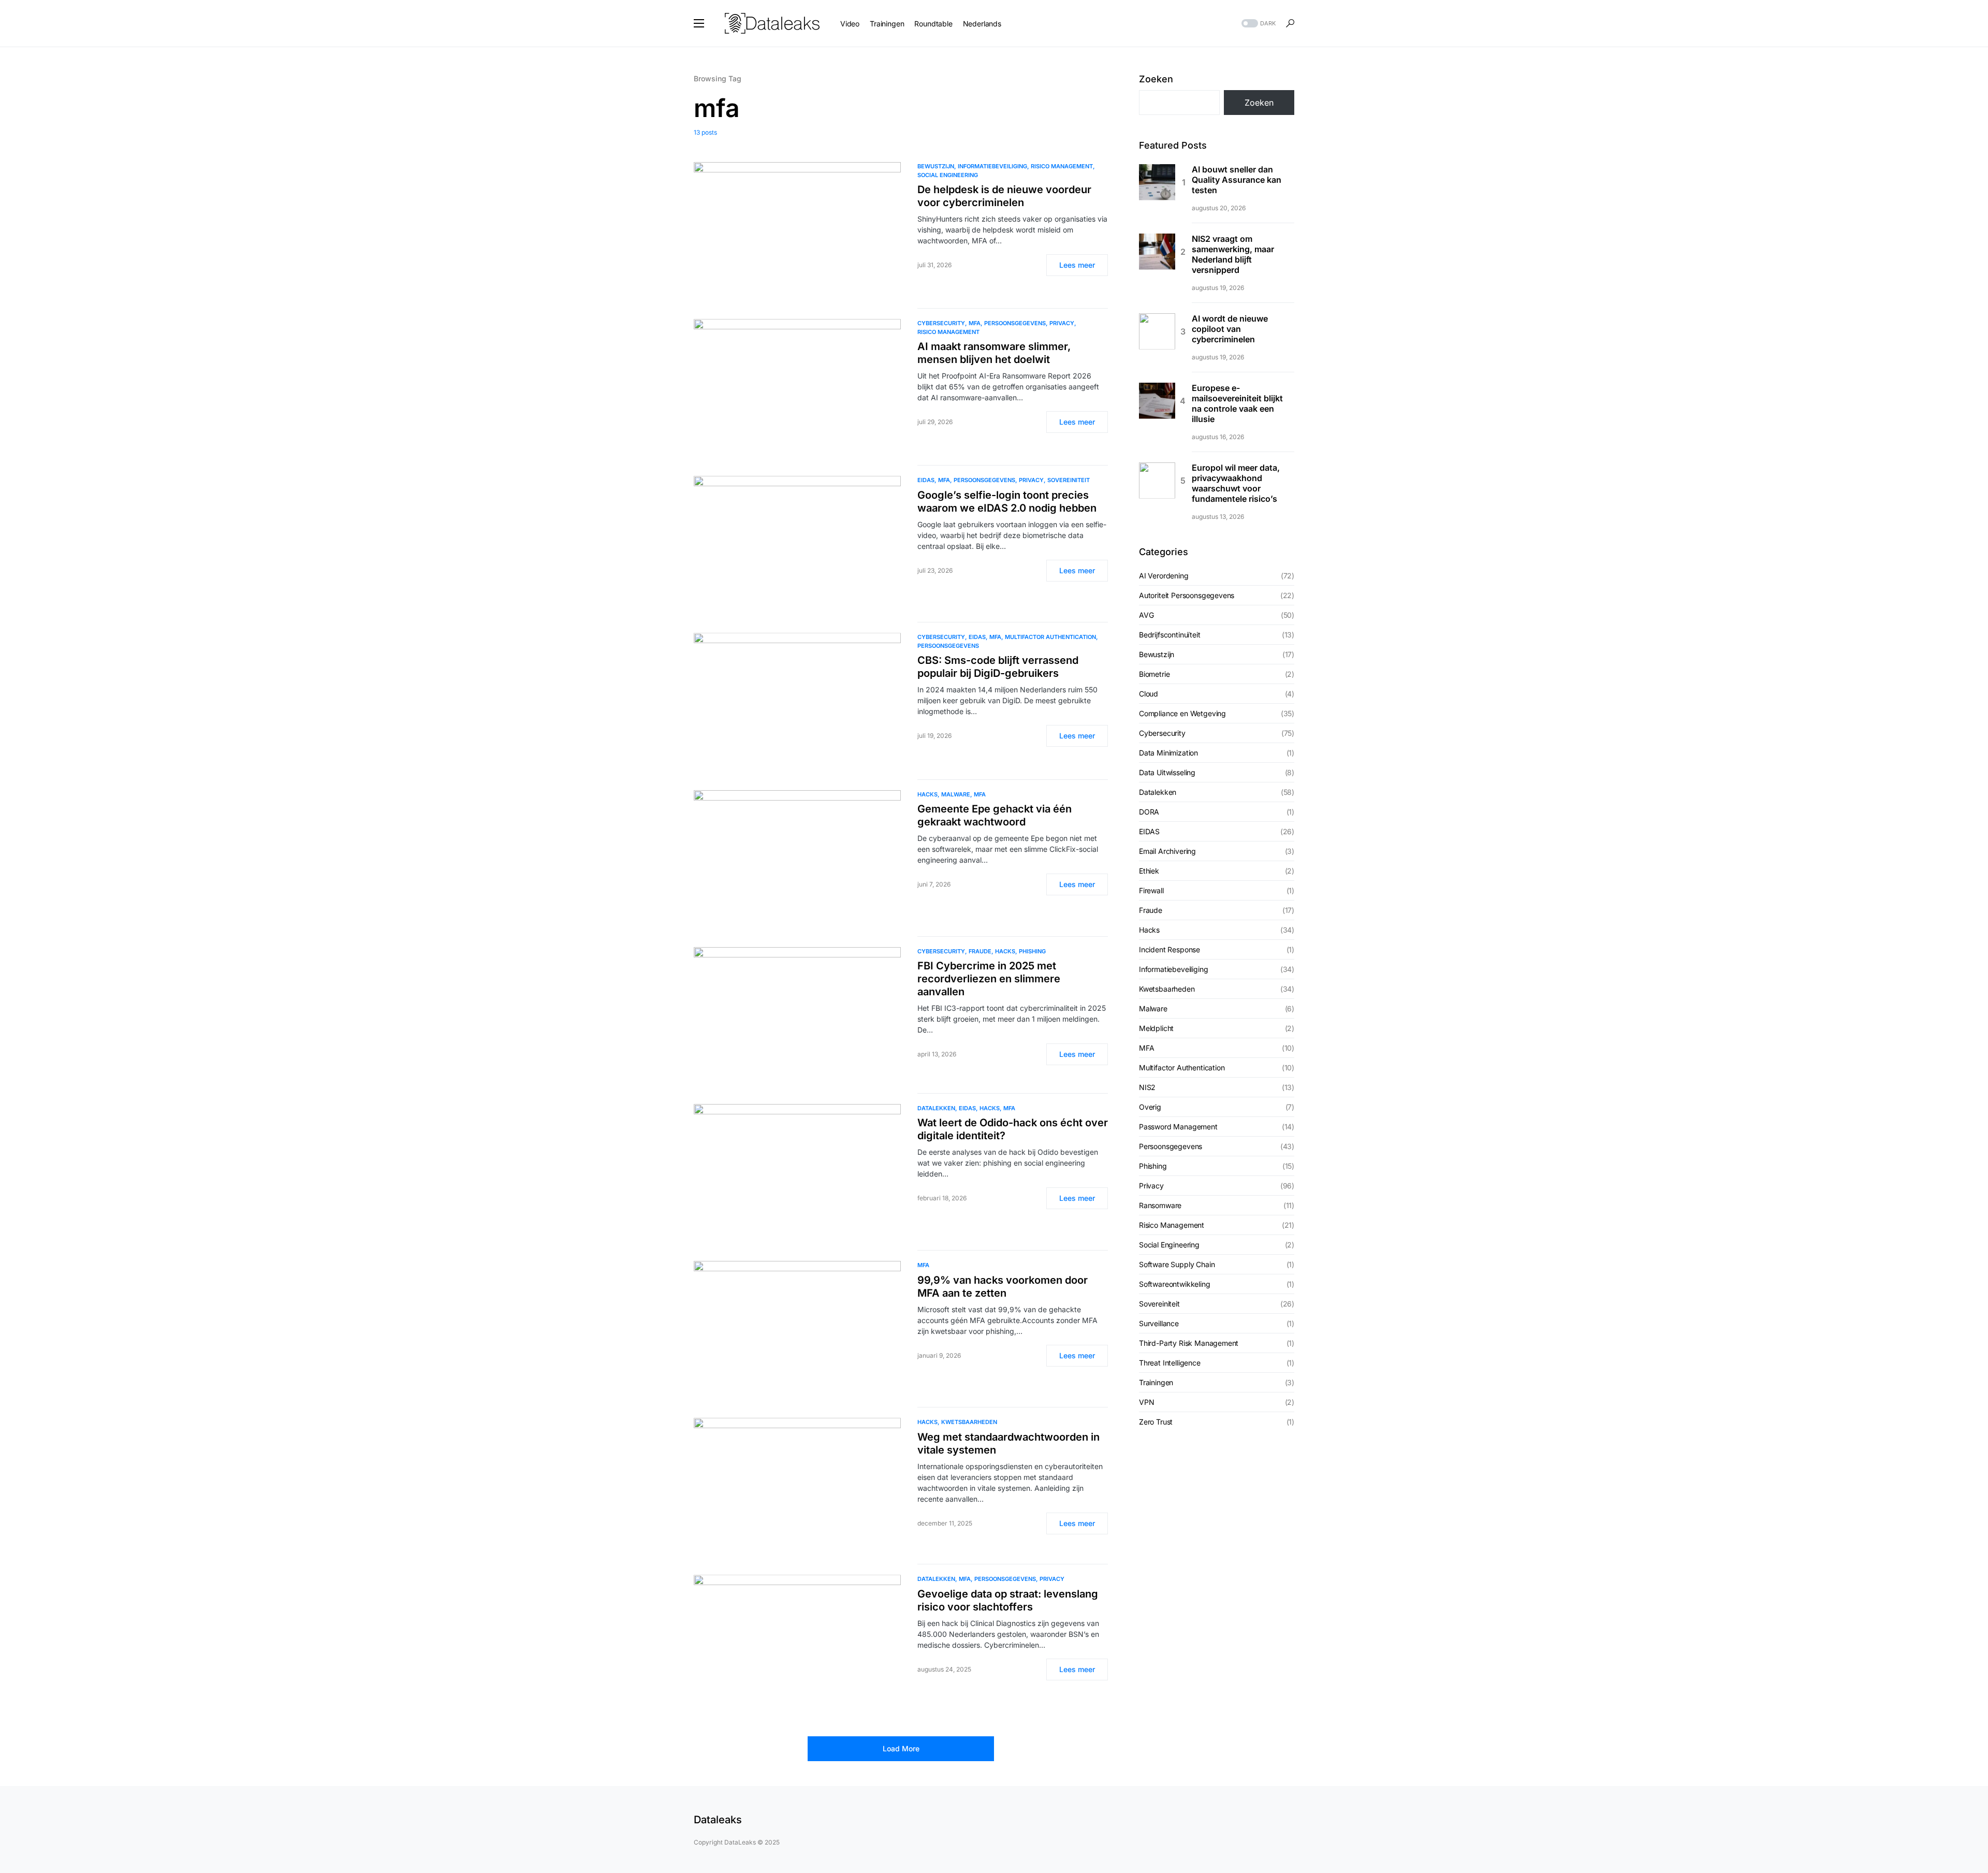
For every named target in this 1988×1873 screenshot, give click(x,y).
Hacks (927, 794)
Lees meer (1077, 265)
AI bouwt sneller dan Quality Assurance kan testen (1237, 180)
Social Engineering (948, 175)
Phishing (1032, 951)
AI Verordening (1164, 576)
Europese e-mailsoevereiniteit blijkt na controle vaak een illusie (1237, 403)
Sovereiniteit (1069, 480)
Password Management (1178, 1127)
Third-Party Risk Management (1189, 1343)
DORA (1149, 812)
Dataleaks (718, 1820)
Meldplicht (1156, 1028)
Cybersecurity (941, 323)
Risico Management (1062, 166)
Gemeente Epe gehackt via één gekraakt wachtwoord (995, 815)
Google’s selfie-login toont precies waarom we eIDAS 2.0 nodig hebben (1007, 502)
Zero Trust (1156, 1422)
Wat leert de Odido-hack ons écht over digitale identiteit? (1013, 1129)
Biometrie (1154, 674)
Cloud (1149, 694)
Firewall (1151, 890)
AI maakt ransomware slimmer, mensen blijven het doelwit (994, 353)
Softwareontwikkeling (1175, 1284)
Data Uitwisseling (1167, 772)
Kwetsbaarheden (969, 1422)
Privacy (1062, 323)
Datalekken (936, 1108)
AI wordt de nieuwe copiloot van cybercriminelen (1230, 329)
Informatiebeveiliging (992, 166)
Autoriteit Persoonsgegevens (1187, 595)
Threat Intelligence (1170, 1363)
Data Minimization (1168, 753)
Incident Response (1170, 949)
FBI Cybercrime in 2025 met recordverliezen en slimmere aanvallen (989, 979)
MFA (975, 323)
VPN (1146, 1402)
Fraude (980, 951)
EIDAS (926, 480)
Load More (901, 1748)
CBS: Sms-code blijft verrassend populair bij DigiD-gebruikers (998, 667)
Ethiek (1149, 871)
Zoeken (1156, 79)
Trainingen (1156, 1382)
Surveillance (1159, 1323)
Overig (1150, 1107)
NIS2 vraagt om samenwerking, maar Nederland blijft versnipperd (1233, 254)
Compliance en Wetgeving (1182, 713)
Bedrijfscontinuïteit (1170, 635)
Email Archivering (1167, 851)
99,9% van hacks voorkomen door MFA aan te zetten (1003, 1287)
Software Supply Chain (1177, 1264)
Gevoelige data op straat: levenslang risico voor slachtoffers (1008, 1600)
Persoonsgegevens (1015, 323)
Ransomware (1160, 1205)
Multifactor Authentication (1050, 637)
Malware (956, 794)
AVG (1146, 615)
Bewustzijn (936, 166)
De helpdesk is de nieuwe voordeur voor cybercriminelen (1004, 196)
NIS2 (1147, 1087)
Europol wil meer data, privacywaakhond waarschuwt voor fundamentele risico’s (1236, 483)
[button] (699, 23)
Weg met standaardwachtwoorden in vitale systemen (1008, 1443)
